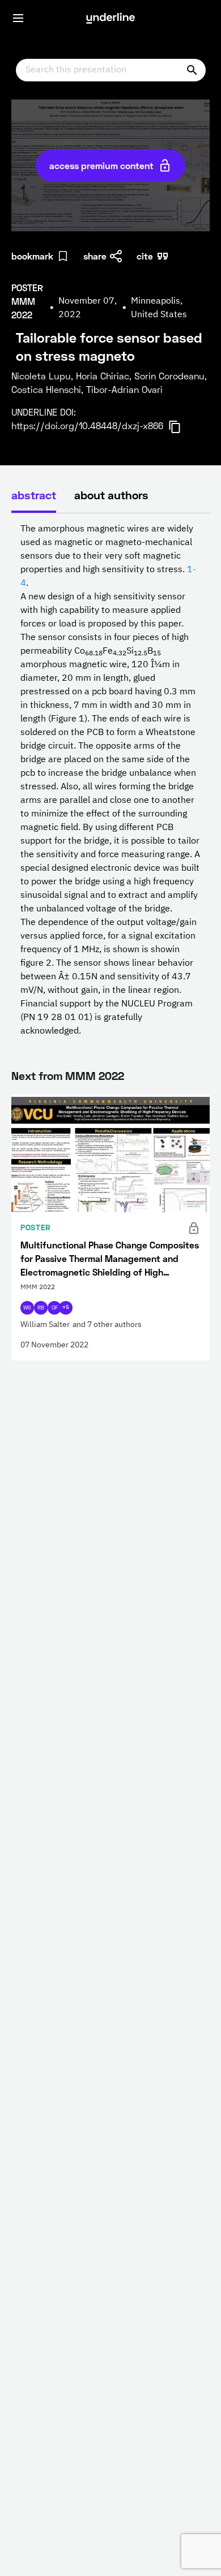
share (95, 256)
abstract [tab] (34, 495)
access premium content (101, 165)
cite (145, 256)
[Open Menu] (18, 18)
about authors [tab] (111, 495)
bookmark (32, 256)
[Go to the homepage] (110, 18)
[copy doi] (181, 427)
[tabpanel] (110, 780)
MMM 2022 (95, 1075)
